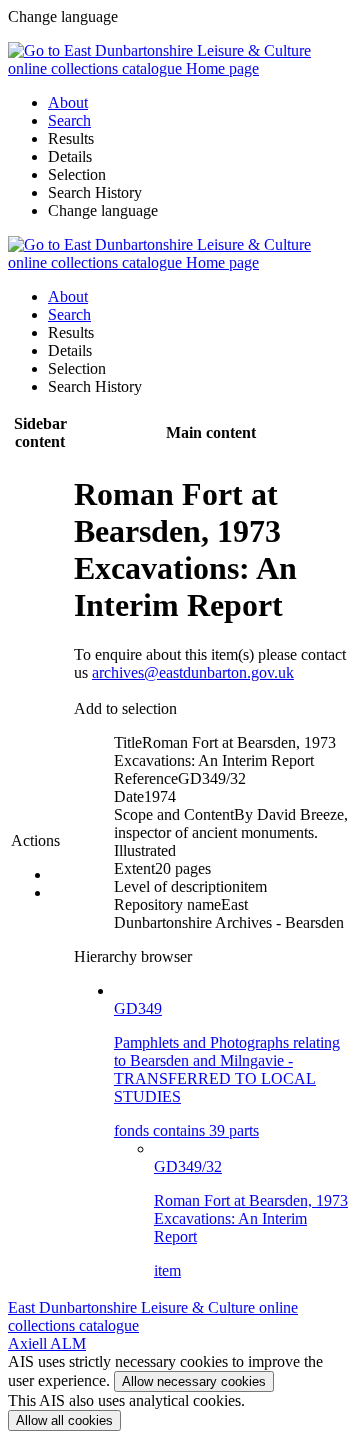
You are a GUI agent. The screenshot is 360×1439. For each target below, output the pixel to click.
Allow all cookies (64, 1420)
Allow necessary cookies (194, 1381)
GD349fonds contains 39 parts (227, 1069)
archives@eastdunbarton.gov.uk (193, 672)
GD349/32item (251, 1218)
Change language (103, 210)
